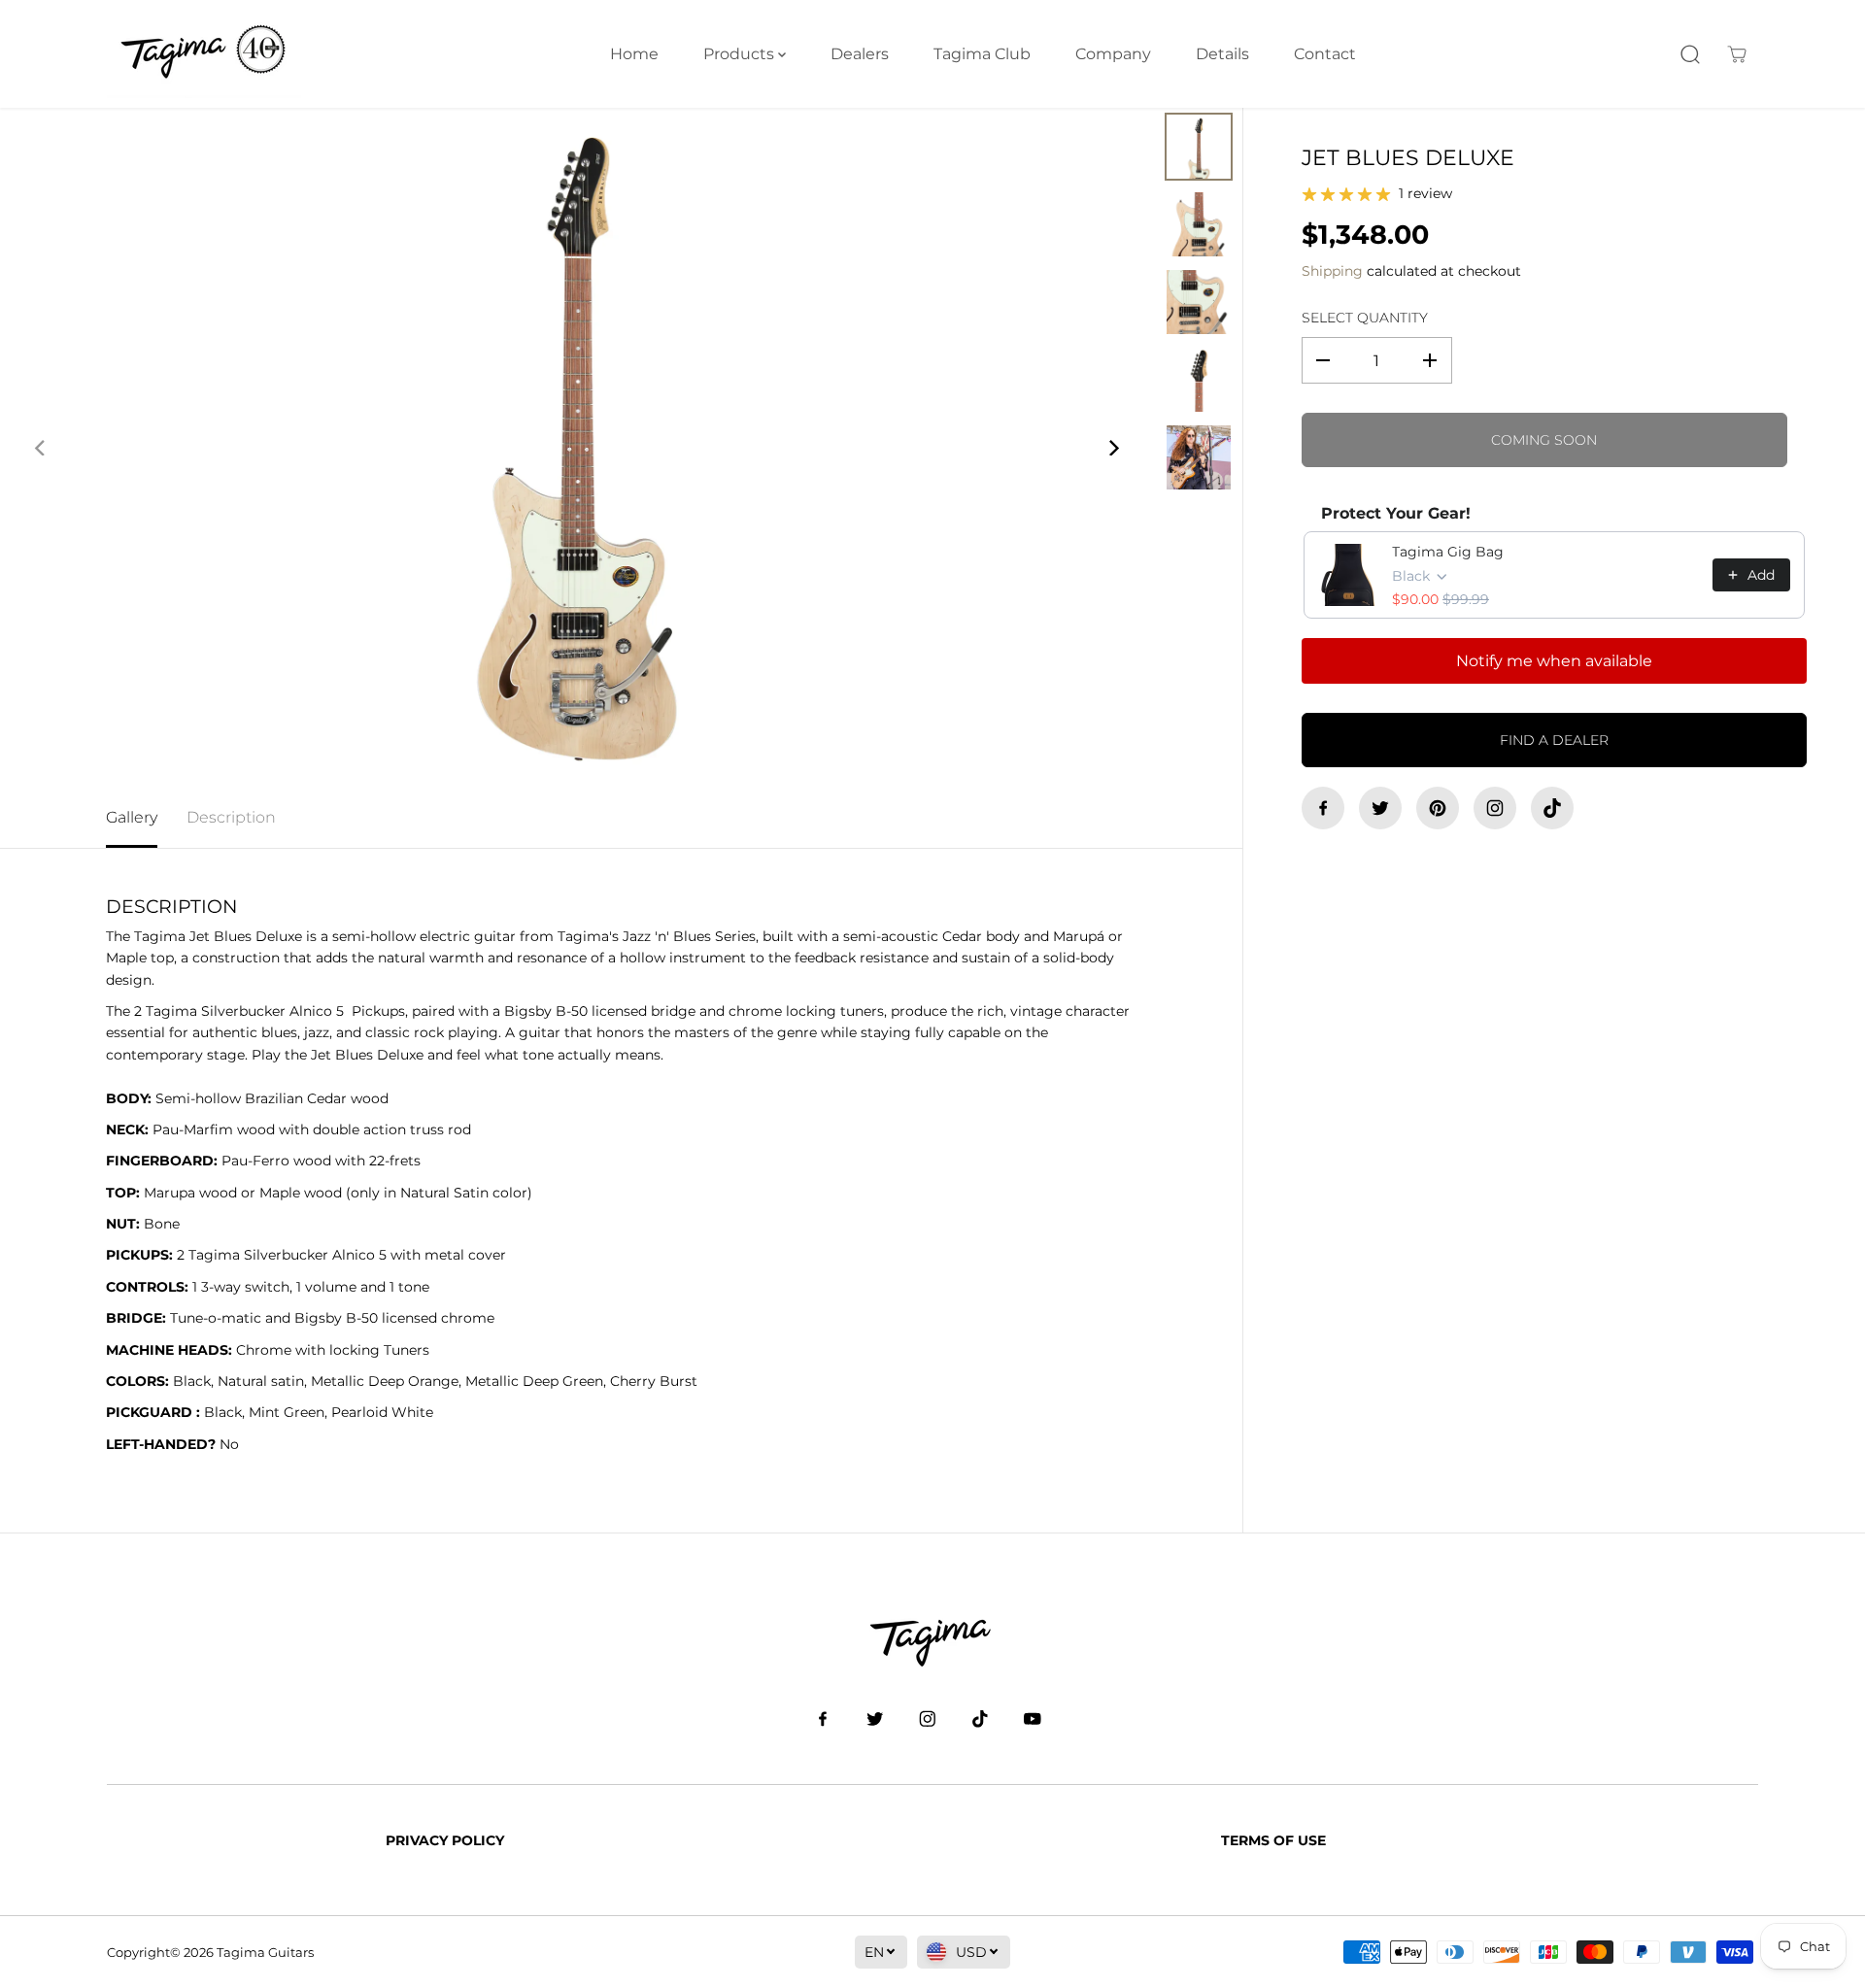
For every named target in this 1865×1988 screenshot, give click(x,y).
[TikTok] (1552, 808)
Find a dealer (1554, 740)
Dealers (860, 54)
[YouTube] (1033, 1719)
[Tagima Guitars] (204, 54)
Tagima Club (982, 54)
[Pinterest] (1438, 808)
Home (634, 54)
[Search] (1690, 54)
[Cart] (1737, 54)
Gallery (132, 817)
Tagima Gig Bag (1448, 552)
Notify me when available (1554, 661)
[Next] (1112, 448)
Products (741, 54)
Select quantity (1365, 318)
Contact (1325, 54)
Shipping (1332, 271)
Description (231, 817)
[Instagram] (1495, 808)
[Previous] (41, 448)
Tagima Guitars (265, 1952)
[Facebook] (1323, 808)
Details (1222, 54)
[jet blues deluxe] (576, 448)
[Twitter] (1380, 808)
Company (1113, 54)
